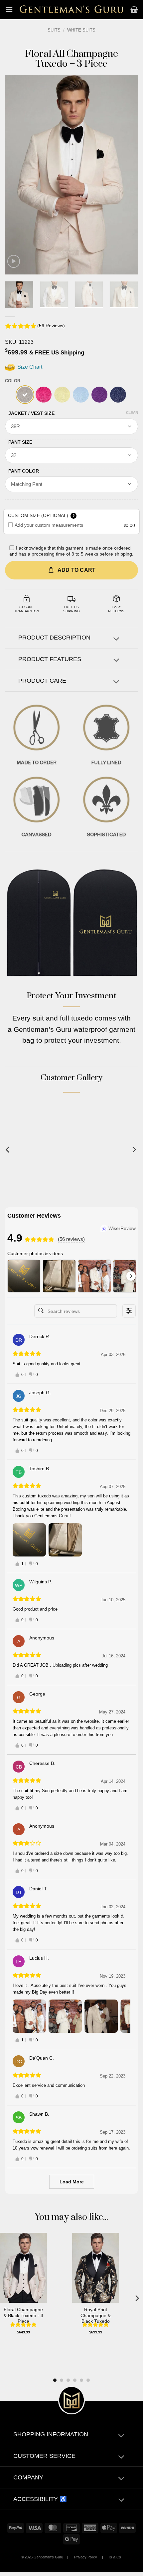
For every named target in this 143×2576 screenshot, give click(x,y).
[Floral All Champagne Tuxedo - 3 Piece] (25, 395)
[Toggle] (116, 639)
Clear (132, 413)
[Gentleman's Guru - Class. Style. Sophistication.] (72, 10)
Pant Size (20, 442)
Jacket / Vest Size (31, 413)
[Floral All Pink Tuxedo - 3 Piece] (44, 395)
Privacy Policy (86, 2557)
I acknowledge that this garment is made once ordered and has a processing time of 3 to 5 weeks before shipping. (71, 551)
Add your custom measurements (49, 525)
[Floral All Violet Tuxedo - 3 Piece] (99, 395)
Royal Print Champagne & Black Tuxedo (96, 2315)
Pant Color (24, 471)
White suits (81, 30)
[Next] (127, 175)
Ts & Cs (115, 2557)
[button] (9, 9)
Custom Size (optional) (41, 515)
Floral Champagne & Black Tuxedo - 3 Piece (23, 2315)
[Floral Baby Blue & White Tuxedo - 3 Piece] (81, 395)
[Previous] (16, 175)
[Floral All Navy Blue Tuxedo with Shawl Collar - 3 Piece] (118, 395)
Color (13, 381)
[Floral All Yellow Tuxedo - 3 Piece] (62, 395)
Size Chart (29, 367)
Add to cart (77, 570)
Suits (54, 30)
